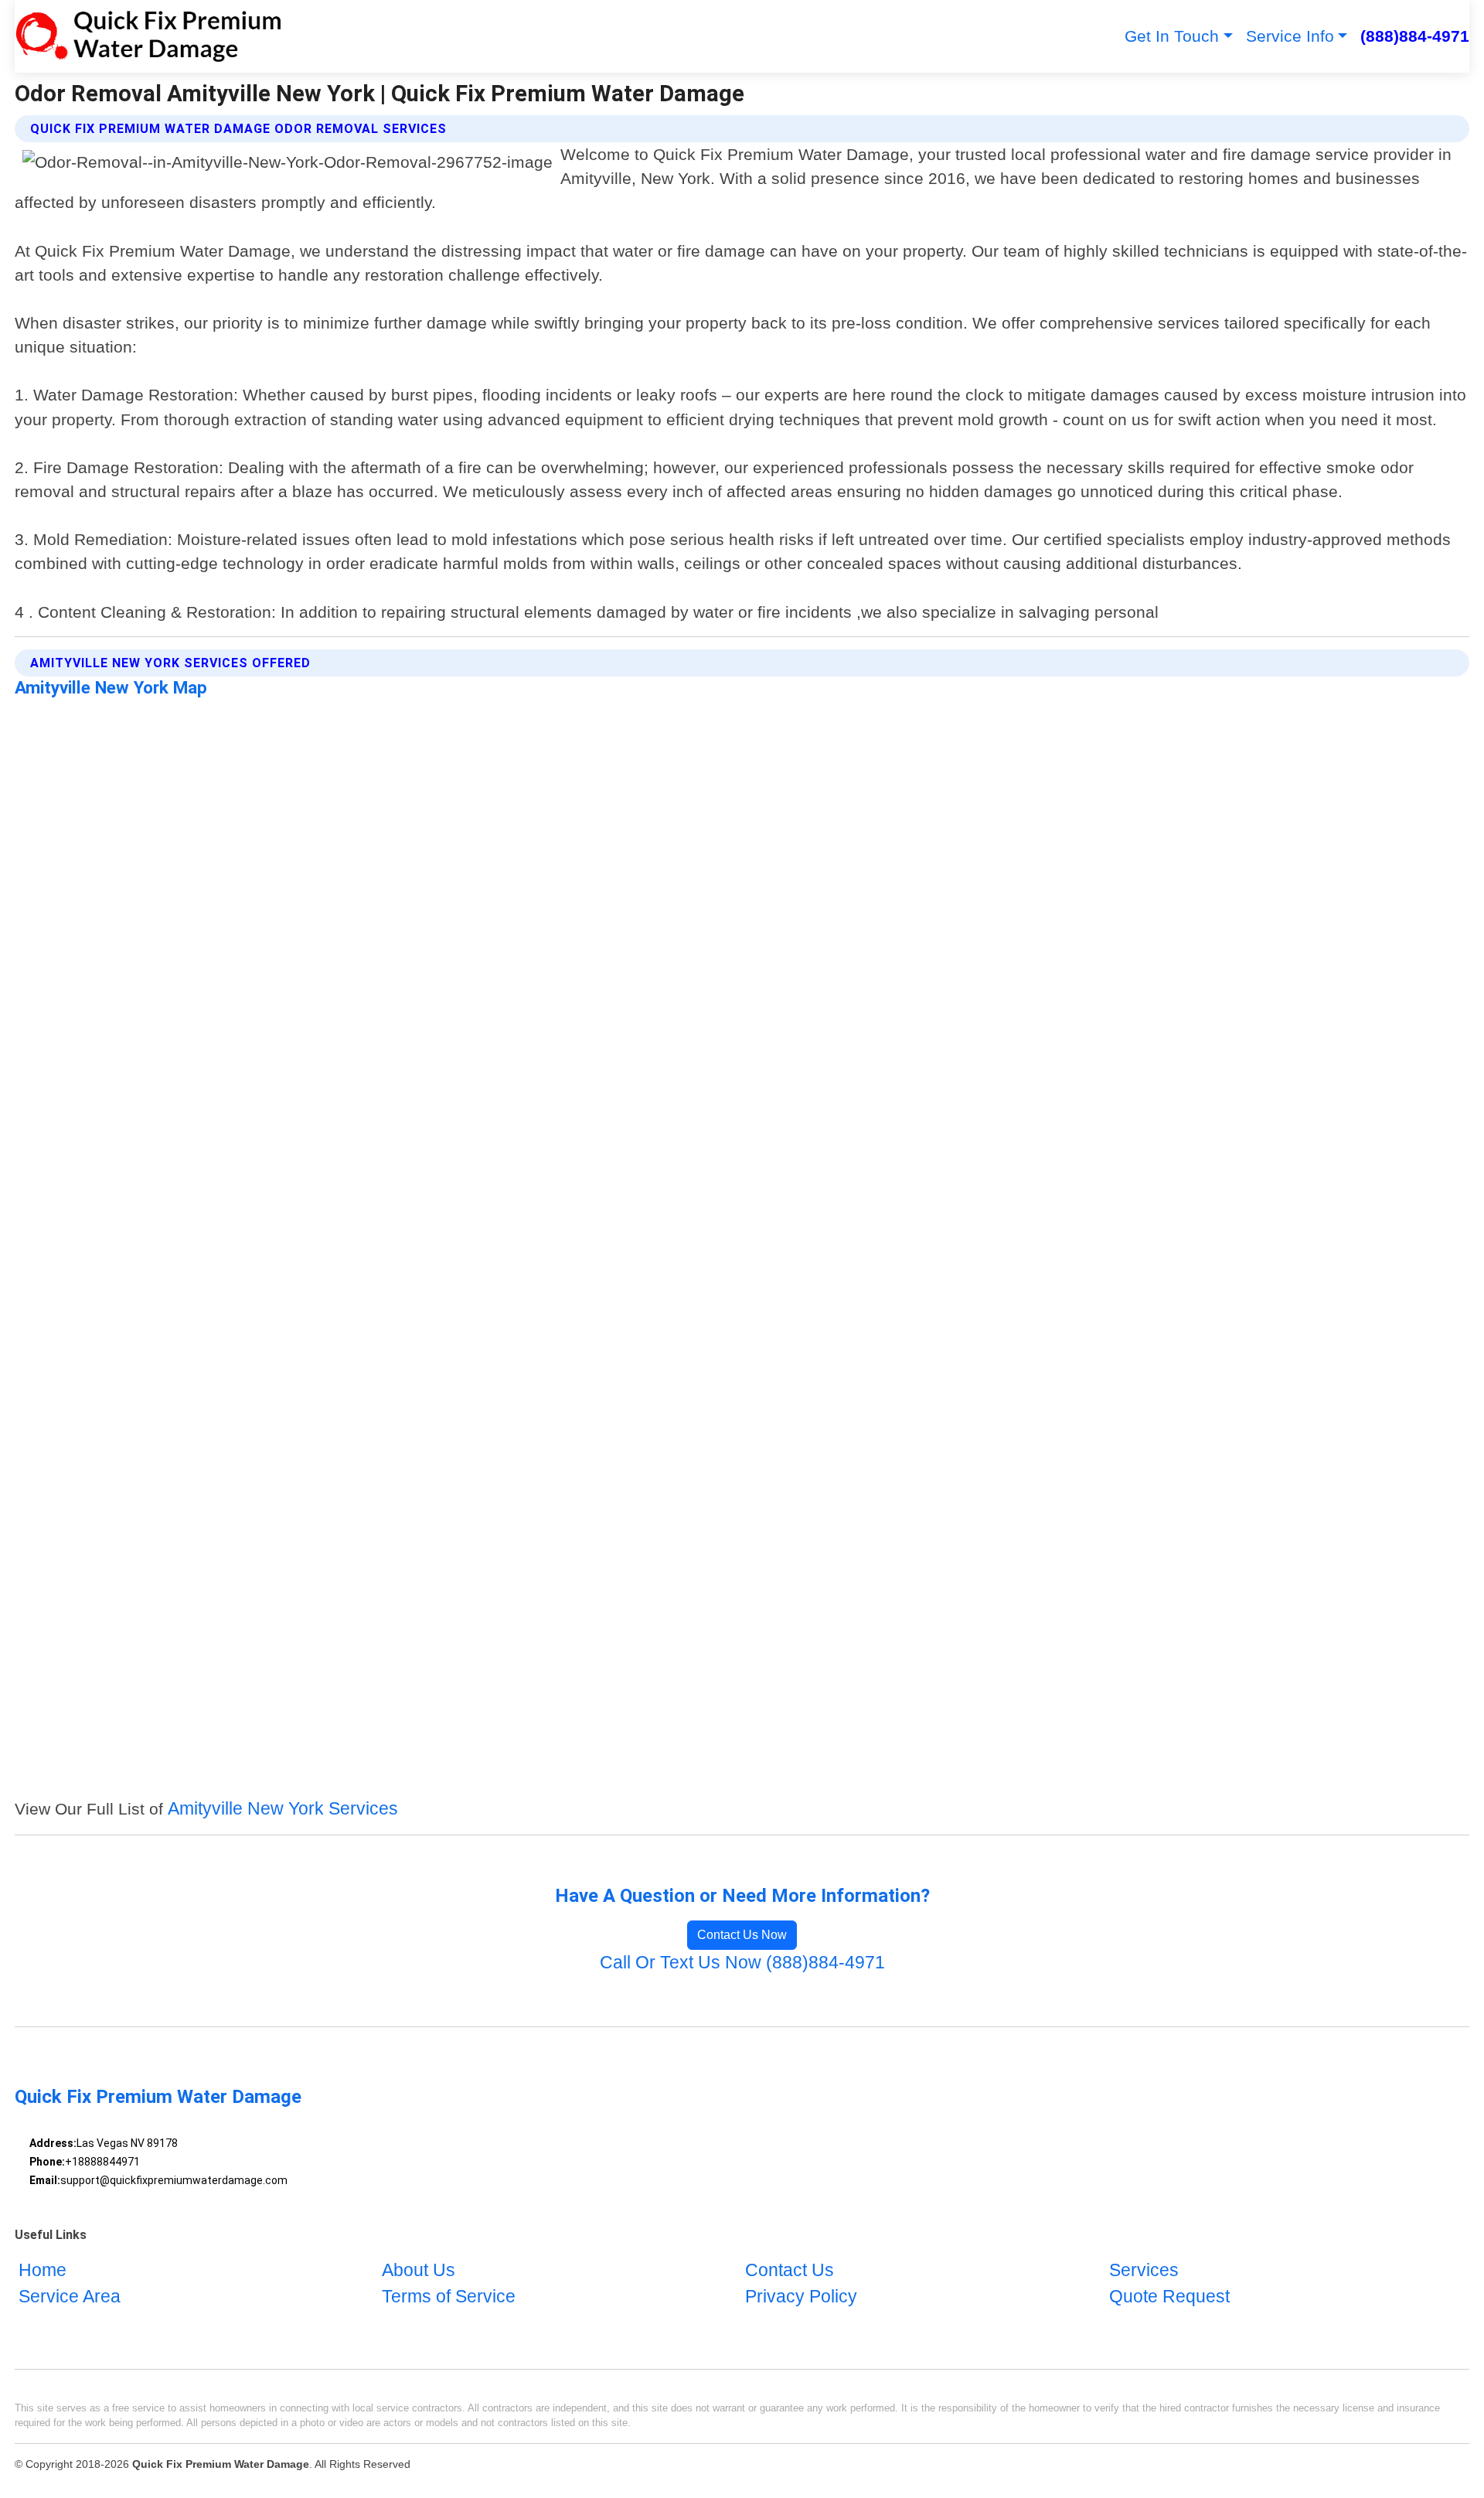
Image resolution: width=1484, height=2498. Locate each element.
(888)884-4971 (1415, 36)
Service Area (70, 2297)
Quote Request (1169, 2297)
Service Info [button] (1290, 36)
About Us (419, 2270)
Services (1144, 2270)
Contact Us (790, 2270)
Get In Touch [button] (1172, 36)
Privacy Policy (801, 2297)
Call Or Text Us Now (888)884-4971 (742, 1963)
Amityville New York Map (111, 687)
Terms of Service (449, 2297)
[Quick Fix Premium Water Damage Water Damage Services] (148, 36)
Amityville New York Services (283, 1809)
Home (43, 2270)
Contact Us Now (742, 1935)
